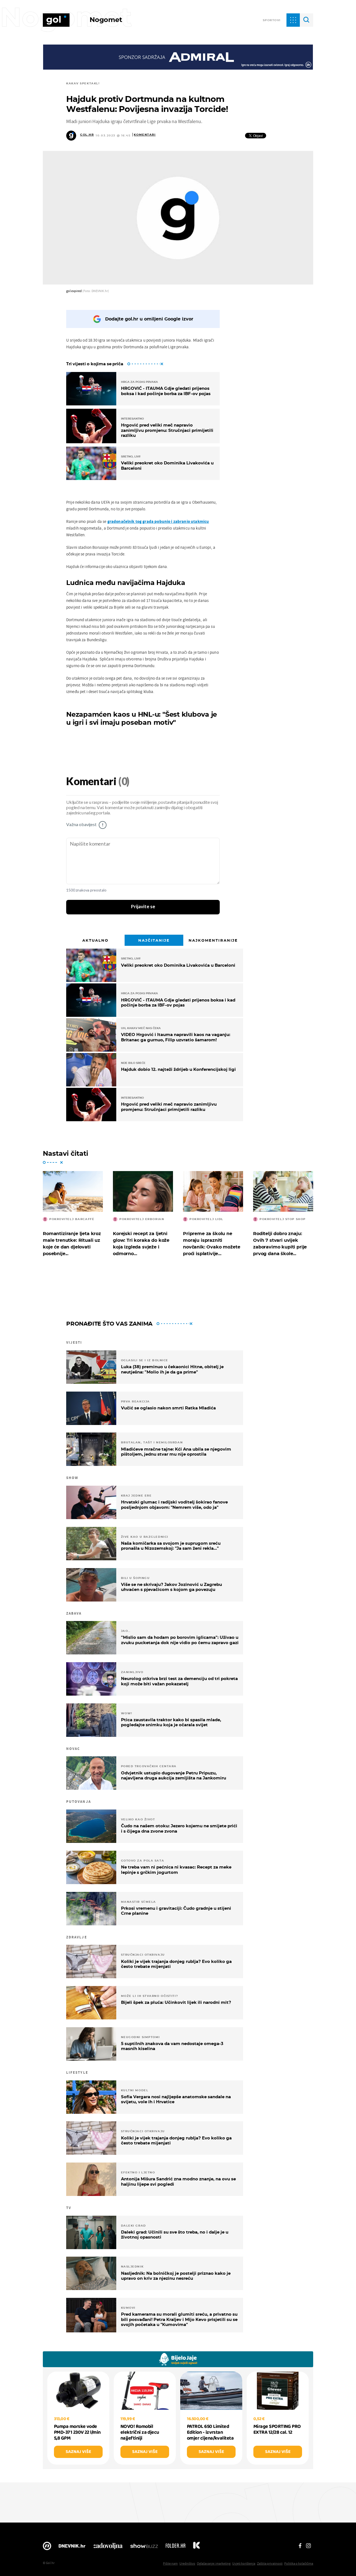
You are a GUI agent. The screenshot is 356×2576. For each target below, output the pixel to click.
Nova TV (47, 2547)
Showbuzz (144, 2547)
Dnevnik (72, 2547)
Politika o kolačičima (299, 2563)
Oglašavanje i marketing (214, 2563)
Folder (175, 2547)
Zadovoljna (108, 2547)
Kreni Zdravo (196, 2547)
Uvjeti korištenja (244, 2563)
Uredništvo (187, 2563)
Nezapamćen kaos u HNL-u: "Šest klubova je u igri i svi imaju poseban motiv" (142, 718)
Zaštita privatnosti (270, 2563)
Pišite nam (170, 2563)
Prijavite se (143, 907)
